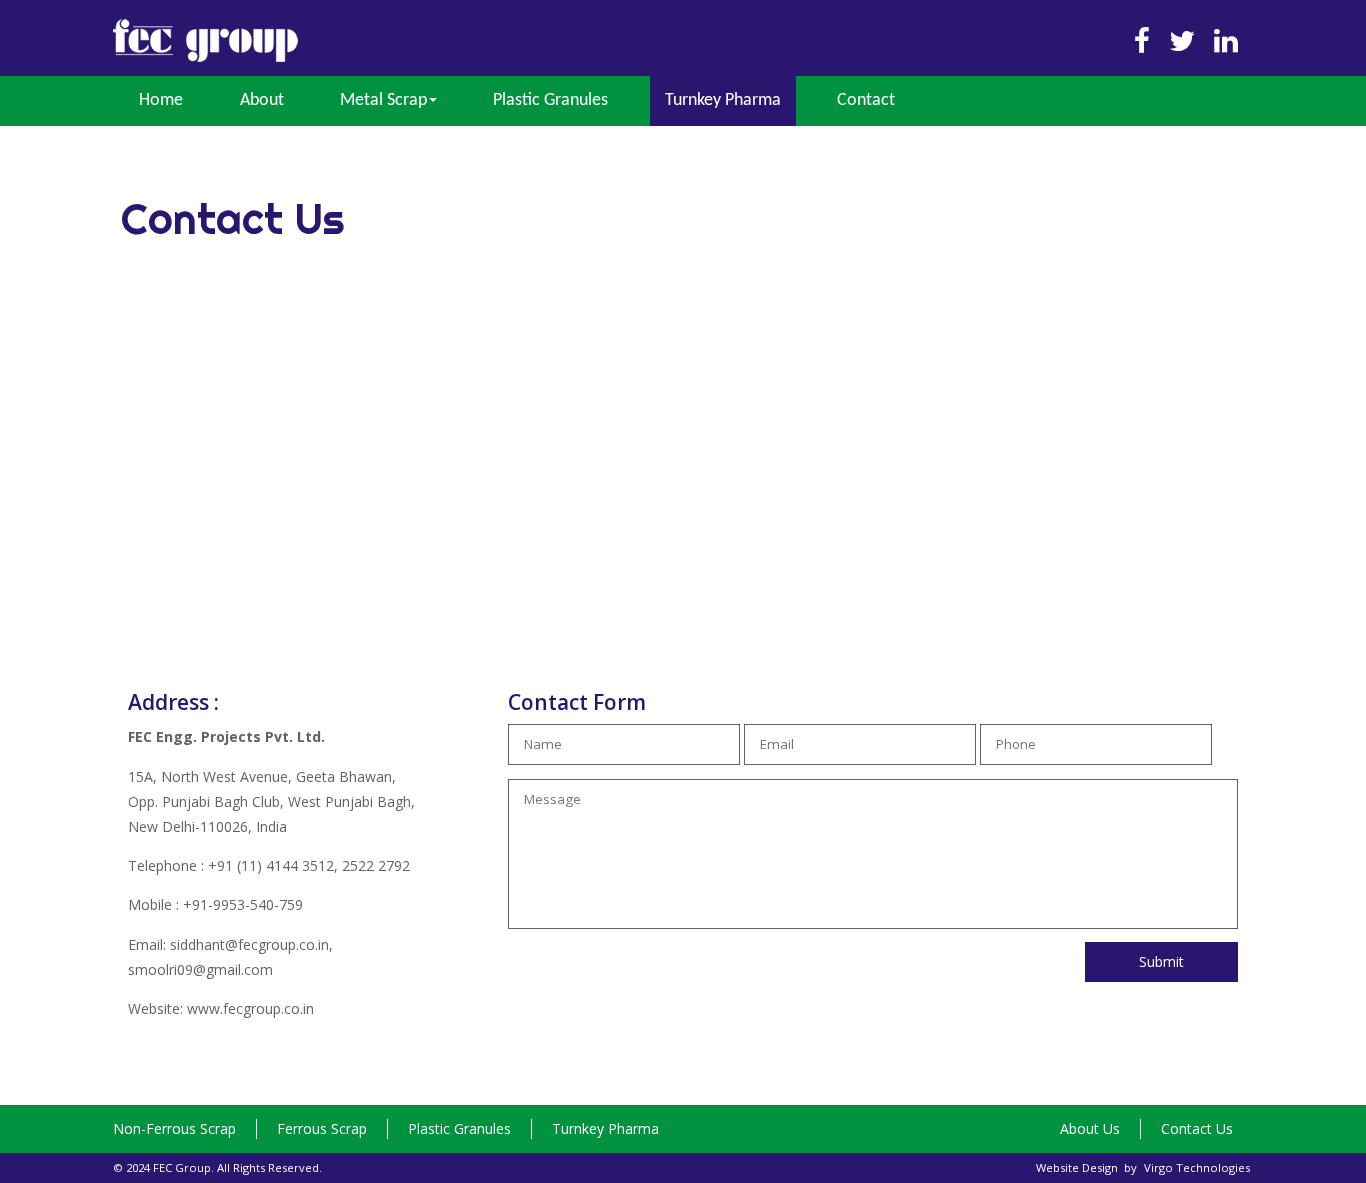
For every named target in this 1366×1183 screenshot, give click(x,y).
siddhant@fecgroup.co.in (249, 944)
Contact (866, 100)
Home (161, 100)
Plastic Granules (550, 100)
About (262, 100)
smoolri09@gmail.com (200, 969)
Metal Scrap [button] (383, 100)
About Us (1090, 1128)
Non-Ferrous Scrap (174, 1128)
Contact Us (1197, 1128)
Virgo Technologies (1197, 1167)
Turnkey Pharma (723, 100)
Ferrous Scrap (322, 1128)
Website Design (1077, 1167)
